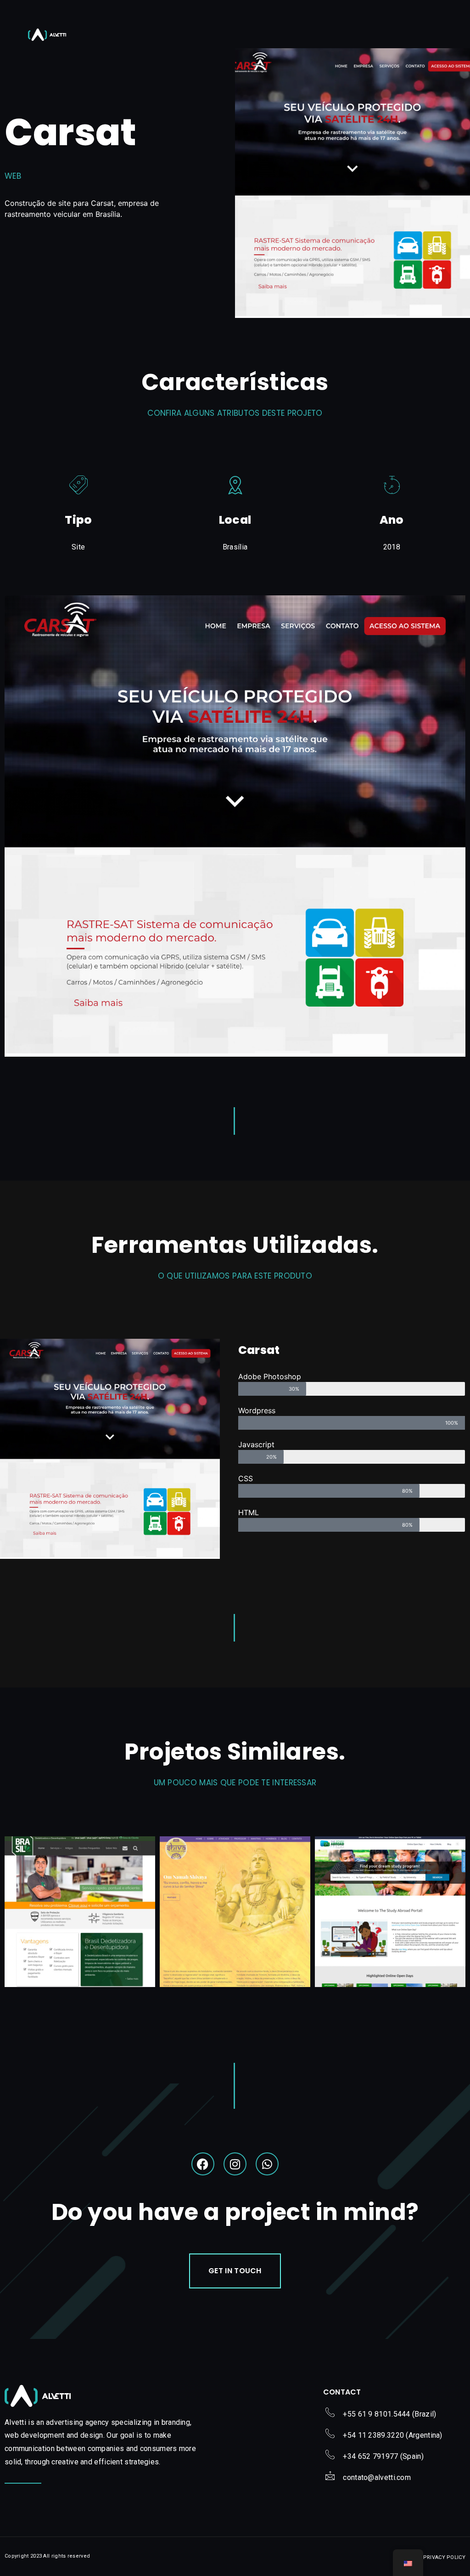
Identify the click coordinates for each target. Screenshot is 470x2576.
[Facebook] (203, 2164)
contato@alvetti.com (377, 2477)
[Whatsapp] (267, 2164)
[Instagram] (235, 2164)
